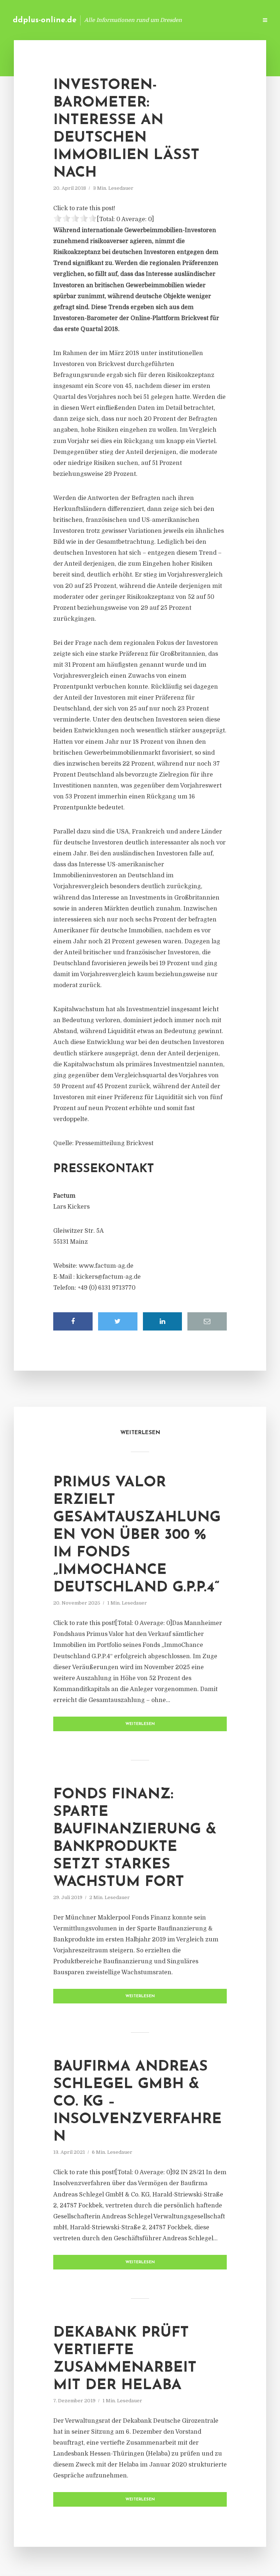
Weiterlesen (140, 1724)
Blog (136, 20)
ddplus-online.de (45, 20)
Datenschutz (236, 20)
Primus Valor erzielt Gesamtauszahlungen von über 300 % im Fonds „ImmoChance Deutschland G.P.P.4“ (137, 1535)
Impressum (197, 20)
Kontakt (163, 20)
